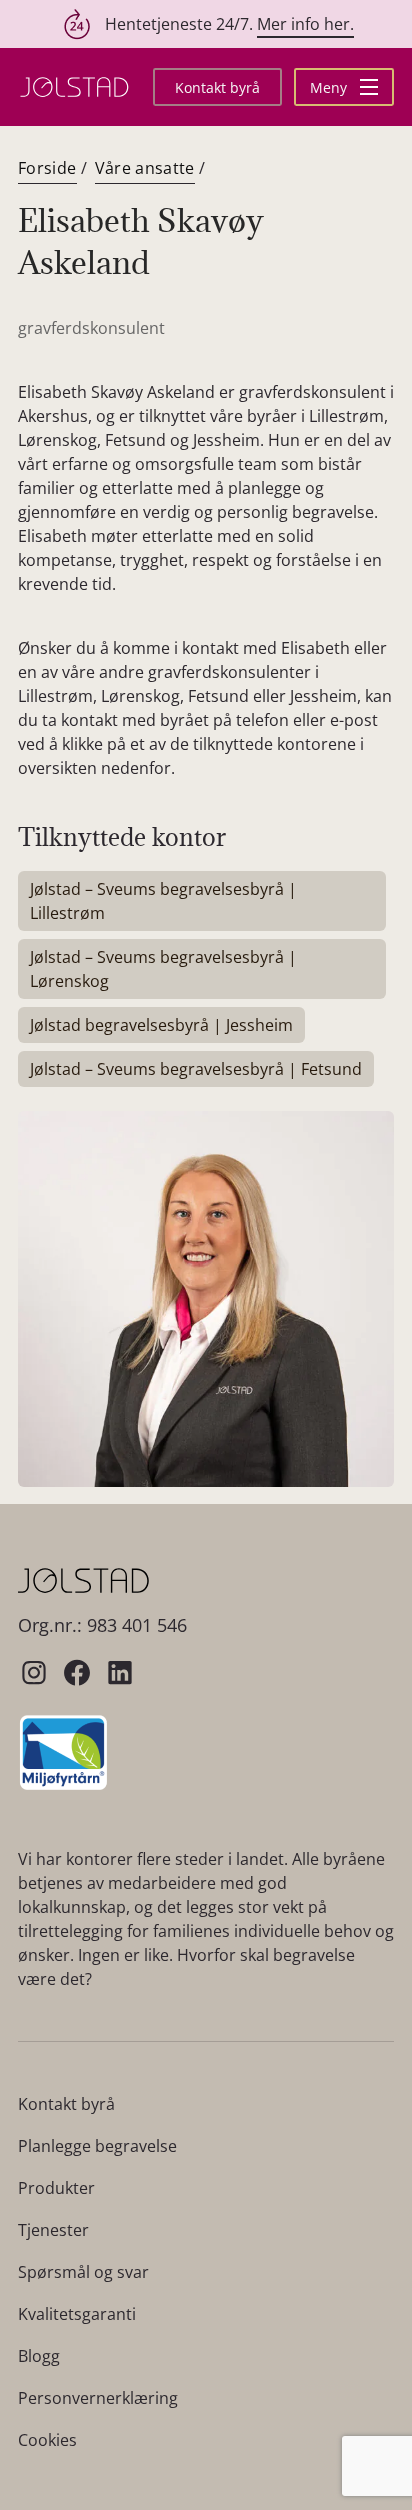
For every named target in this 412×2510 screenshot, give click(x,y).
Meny (330, 87)
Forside (47, 168)
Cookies (47, 2440)
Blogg (39, 2356)
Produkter (56, 2188)
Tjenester (53, 2230)
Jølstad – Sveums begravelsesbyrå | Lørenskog (163, 969)
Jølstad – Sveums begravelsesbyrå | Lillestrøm (163, 901)
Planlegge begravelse (97, 2146)
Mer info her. (305, 24)
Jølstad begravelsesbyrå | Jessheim (161, 1025)
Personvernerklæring (98, 2398)
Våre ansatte (145, 168)
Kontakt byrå (217, 87)
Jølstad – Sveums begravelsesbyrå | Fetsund (196, 1069)
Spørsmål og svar (83, 2272)
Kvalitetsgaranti (77, 2314)
